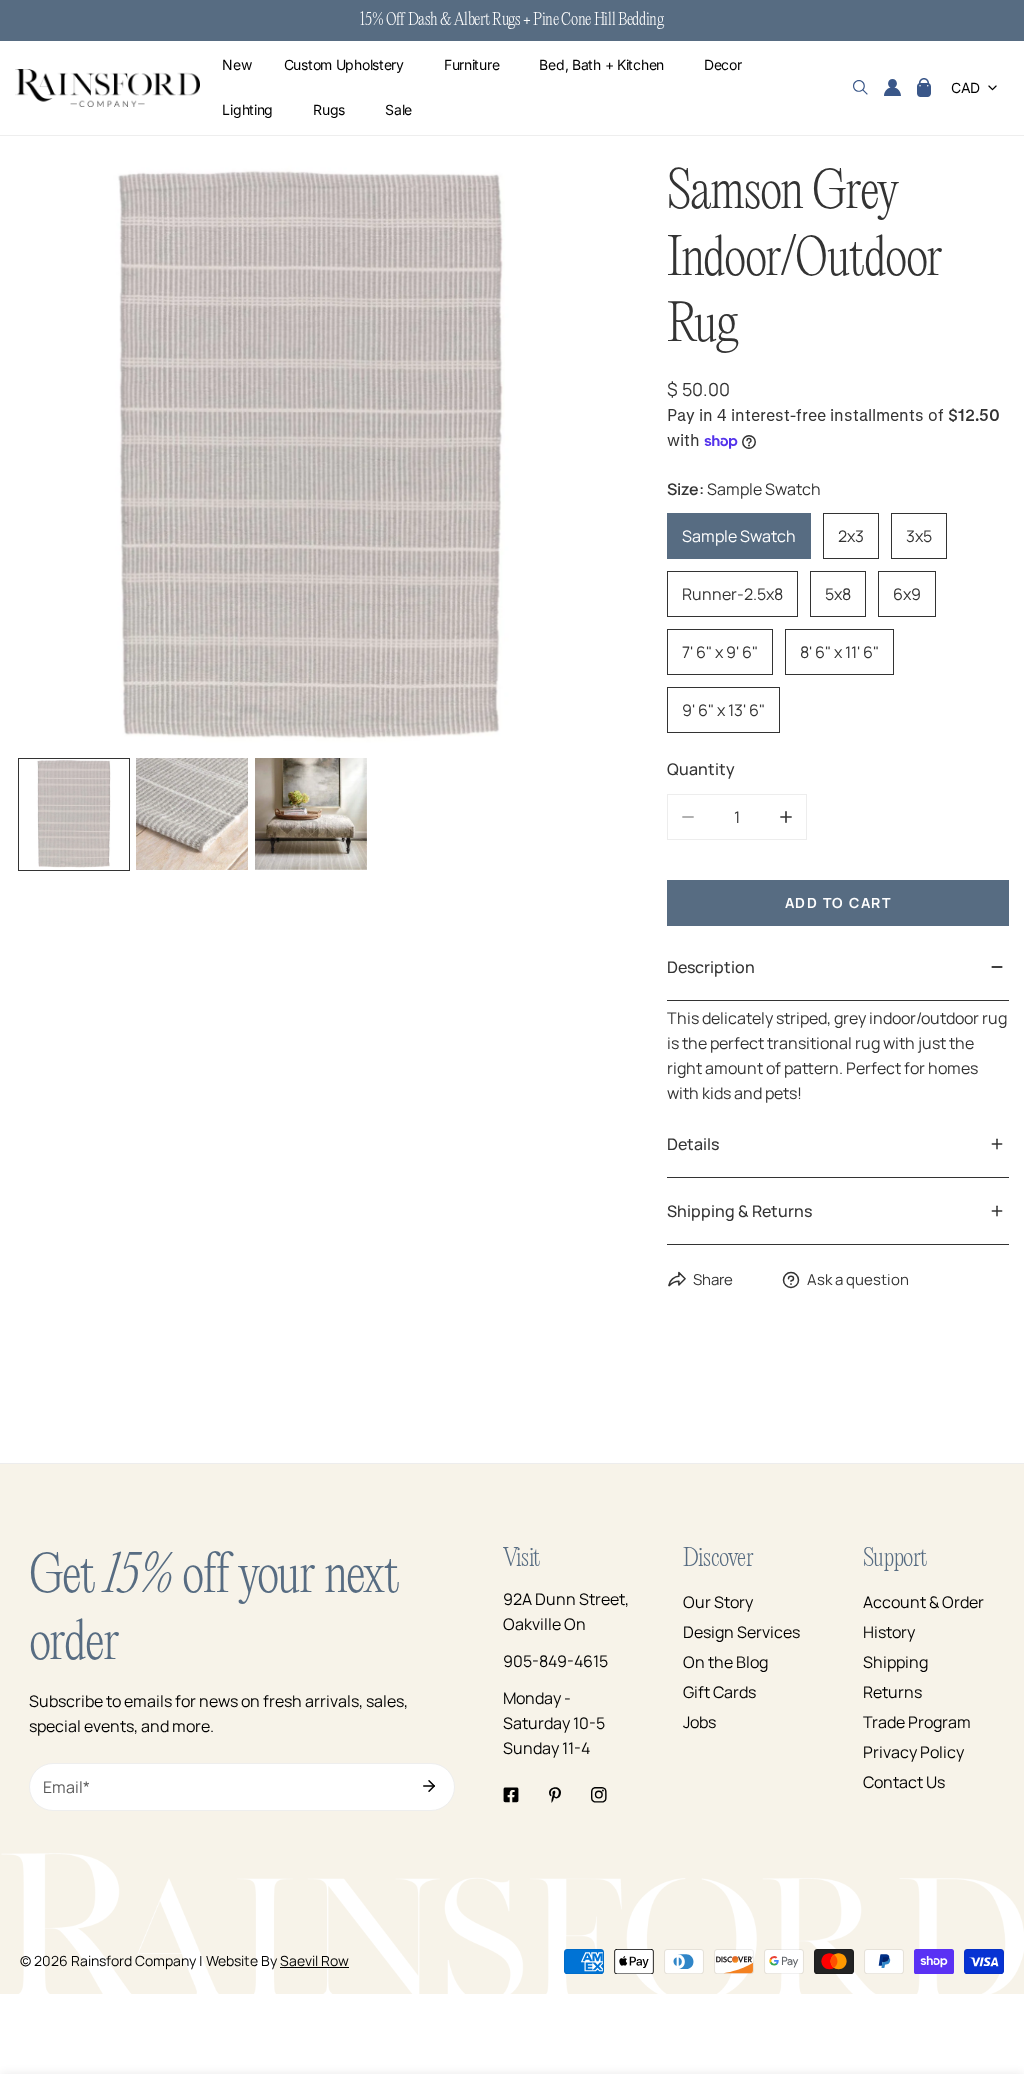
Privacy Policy (913, 1752)
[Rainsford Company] (107, 88)
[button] (924, 88)
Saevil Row (314, 1960)
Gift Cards (719, 1692)
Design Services (741, 1632)
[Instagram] (599, 1795)
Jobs (699, 1722)
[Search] (860, 88)
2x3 (851, 536)
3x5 (919, 536)
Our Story (718, 1602)
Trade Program (917, 1722)
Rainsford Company (133, 1960)
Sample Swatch (739, 536)
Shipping (895, 1662)
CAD (965, 87)
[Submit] (429, 1786)
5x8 (838, 594)
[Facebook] (511, 1795)
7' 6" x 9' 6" (720, 652)
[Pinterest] (555, 1795)
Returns (892, 1692)
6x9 (907, 594)
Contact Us (904, 1782)
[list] (311, 456)
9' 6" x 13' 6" (723, 710)
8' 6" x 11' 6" (839, 652)
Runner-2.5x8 (732, 594)
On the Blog (725, 1662)
